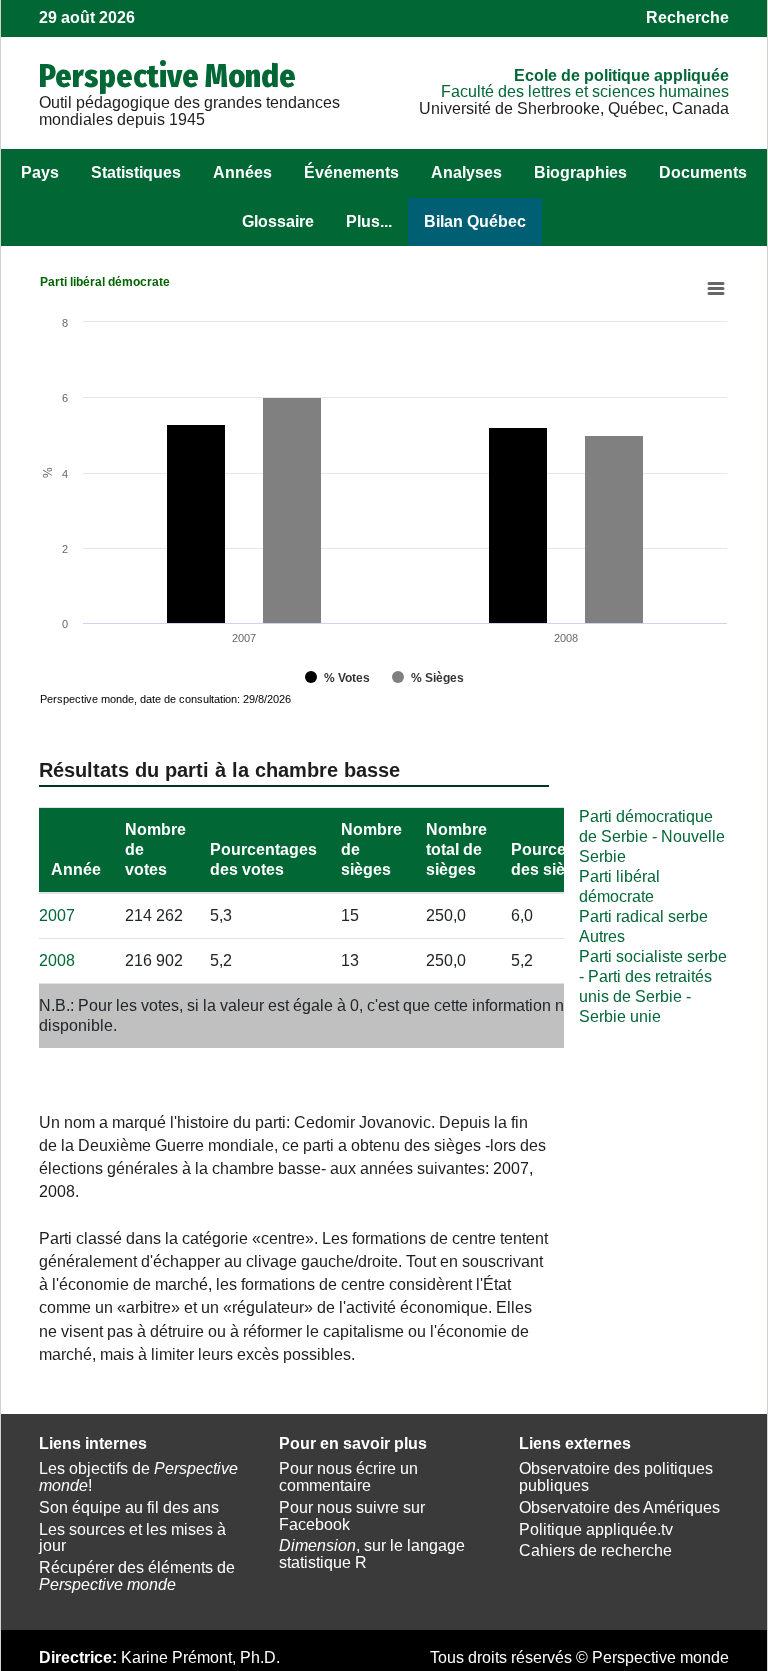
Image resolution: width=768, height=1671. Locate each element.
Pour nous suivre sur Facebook (352, 1516)
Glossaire (278, 221)
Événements (351, 172)
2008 (57, 960)
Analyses (466, 172)
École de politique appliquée (621, 75)
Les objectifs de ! (138, 1477)
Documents (703, 172)
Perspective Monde (167, 76)
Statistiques (136, 172)
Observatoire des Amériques (619, 1507)
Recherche (687, 17)
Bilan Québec (475, 221)
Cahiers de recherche (595, 1550)
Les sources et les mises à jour (132, 1538)
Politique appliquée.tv (596, 1529)
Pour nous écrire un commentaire (348, 1477)
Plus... (369, 221)
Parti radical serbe (643, 916)
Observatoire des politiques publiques (616, 1477)
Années (242, 172)
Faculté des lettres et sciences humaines (585, 91)
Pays (40, 172)
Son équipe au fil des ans (129, 1507)
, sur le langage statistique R (372, 1554)
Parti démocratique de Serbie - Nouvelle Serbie (652, 836)
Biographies (580, 172)
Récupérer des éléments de (137, 1576)
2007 (57, 915)
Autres (602, 936)
